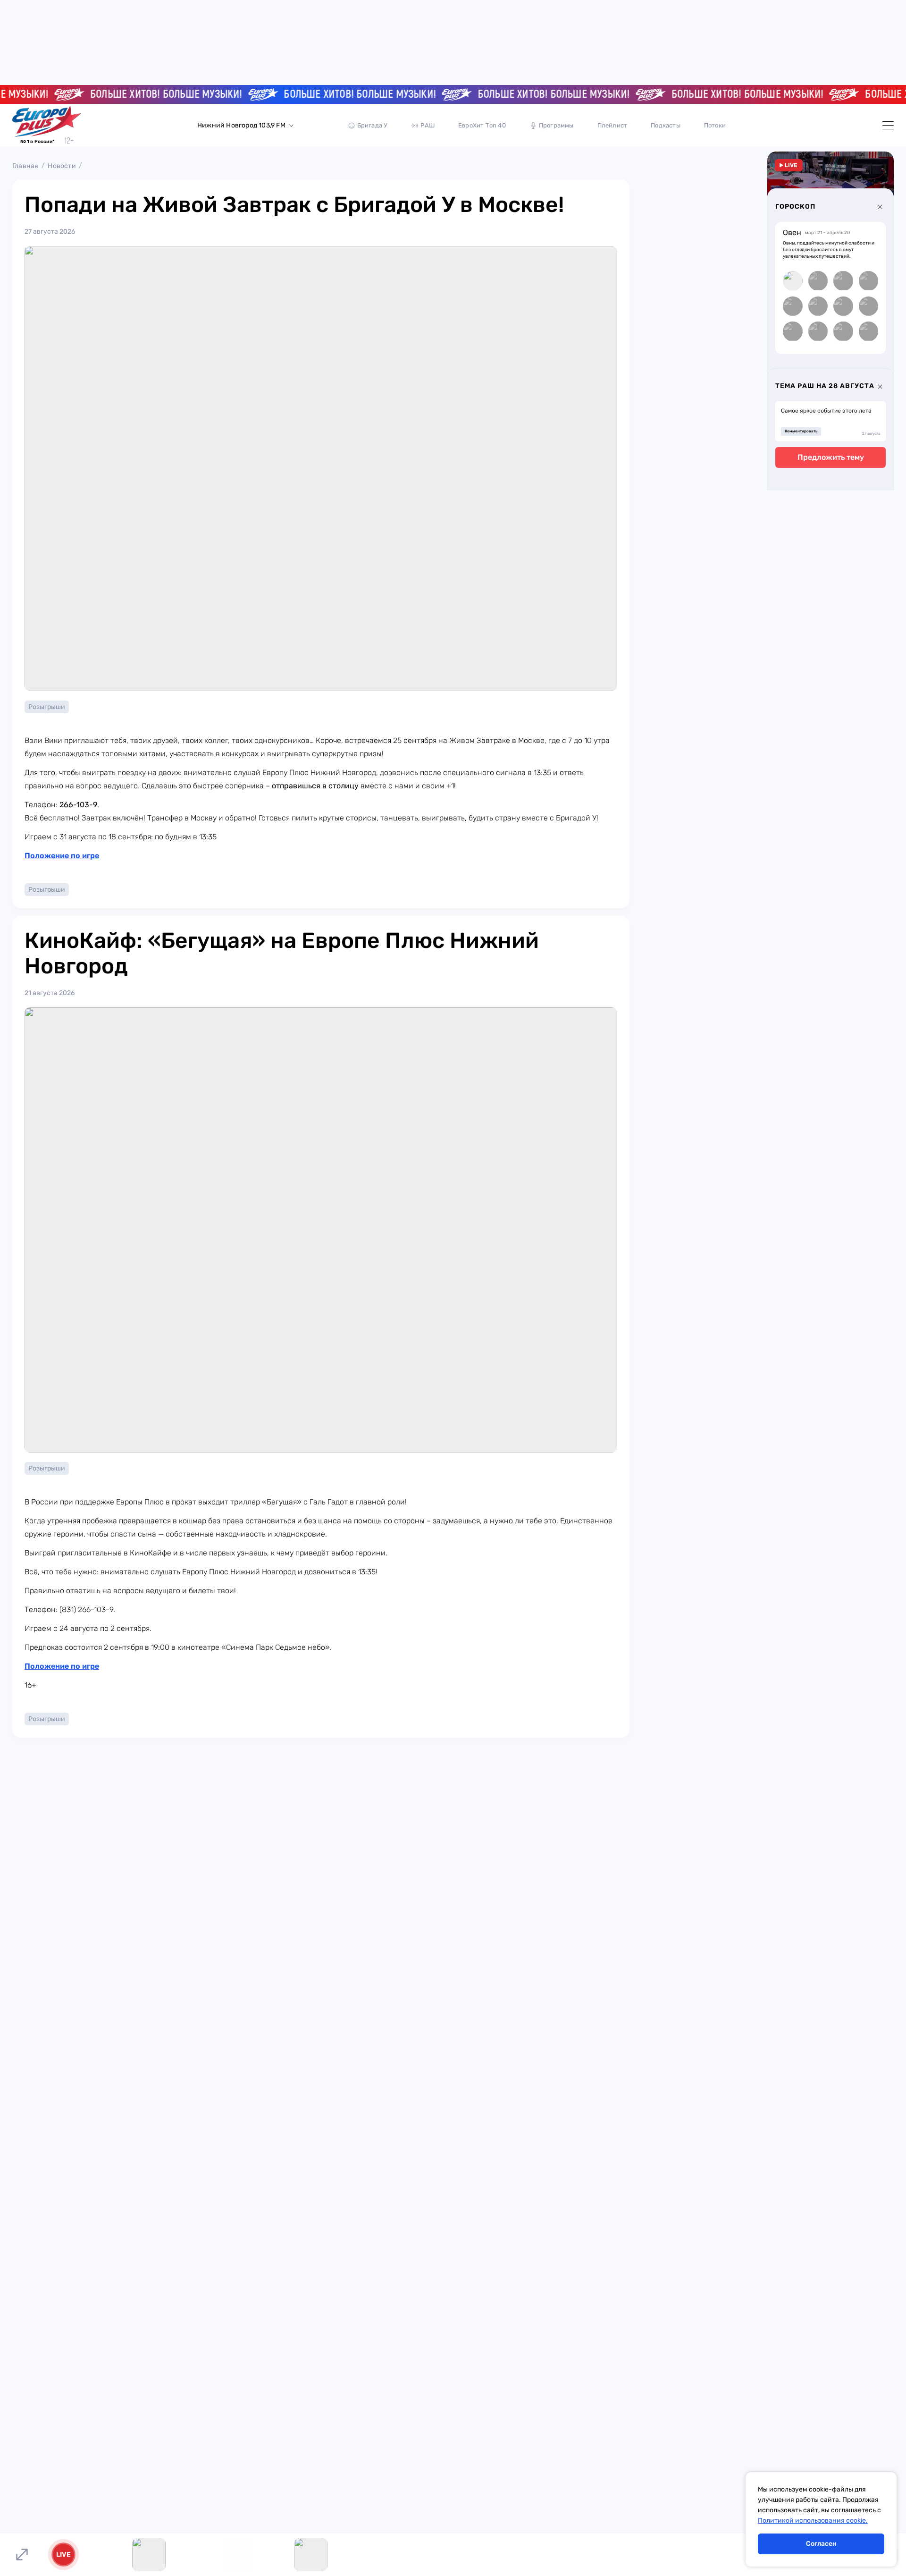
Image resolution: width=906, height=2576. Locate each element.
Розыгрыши (47, 707)
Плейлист (612, 125)
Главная (25, 166)
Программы (556, 125)
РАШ (428, 125)
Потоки (715, 125)
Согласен (821, 2544)
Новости (62, 166)
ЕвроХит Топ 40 (482, 125)
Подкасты (666, 125)
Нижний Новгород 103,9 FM (241, 125)
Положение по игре (62, 856)
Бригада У (373, 125)
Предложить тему (831, 458)
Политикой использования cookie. (813, 2521)
